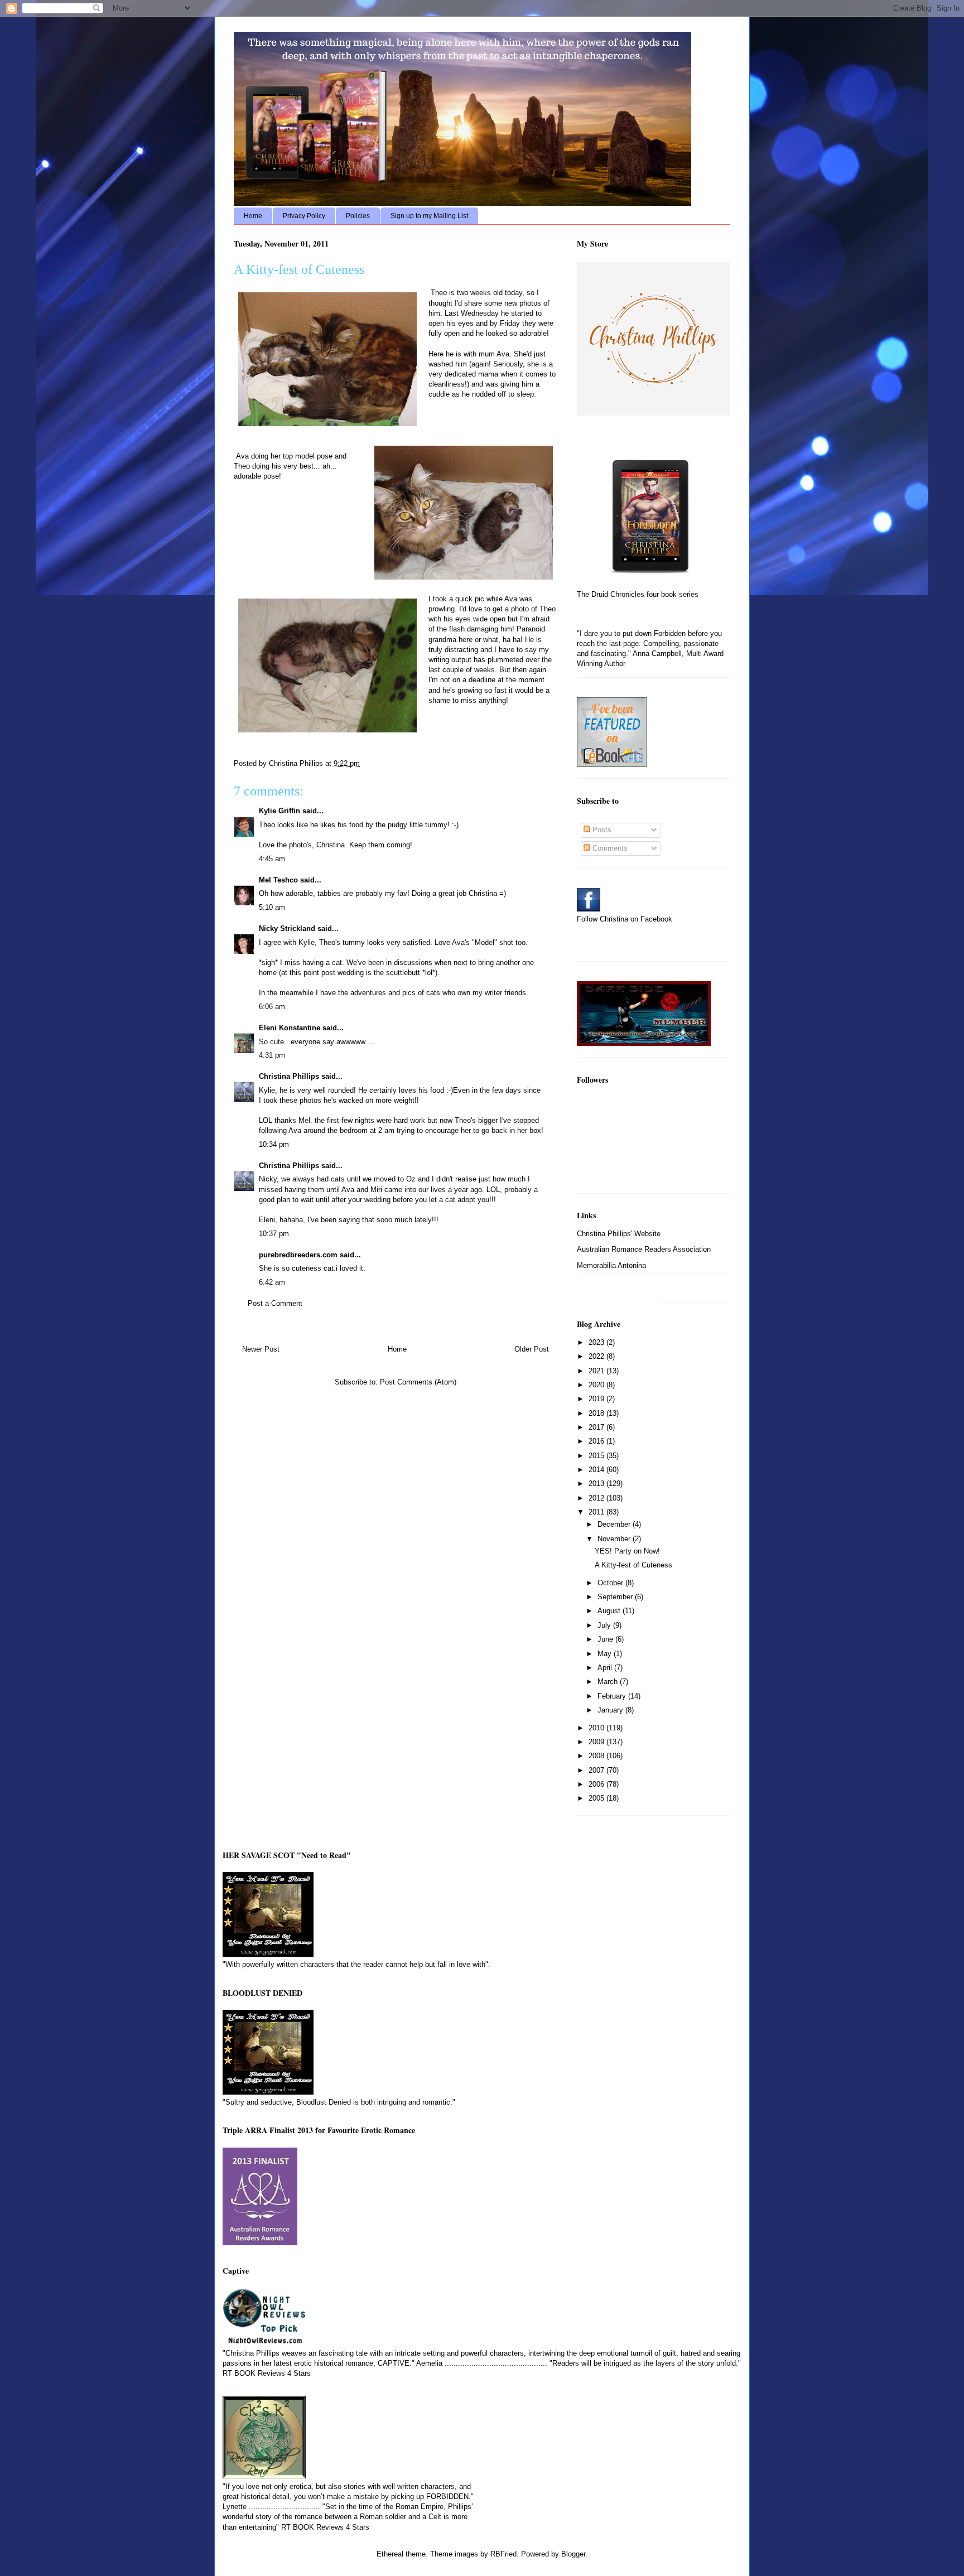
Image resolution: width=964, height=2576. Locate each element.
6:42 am (272, 1282)
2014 (597, 1470)
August (610, 1611)
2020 (597, 1385)
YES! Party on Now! (627, 1551)
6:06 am (272, 1007)
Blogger (573, 2554)
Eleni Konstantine (290, 1028)
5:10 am (272, 907)
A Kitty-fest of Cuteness (633, 1565)
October (611, 1583)
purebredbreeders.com (298, 1255)
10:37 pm (274, 1234)
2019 (597, 1399)
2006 (597, 1784)
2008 (597, 1756)
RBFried (503, 2554)
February (613, 1696)
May (606, 1654)
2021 (597, 1371)
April (606, 1668)
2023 (597, 1342)
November (615, 1539)
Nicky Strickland (287, 928)
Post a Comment (275, 1303)
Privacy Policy (304, 216)
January (611, 1710)
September (616, 1597)
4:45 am (272, 859)
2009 (597, 1742)
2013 (597, 1484)
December (615, 1524)
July (605, 1625)
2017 (597, 1427)
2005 (597, 1798)
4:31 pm (272, 1055)
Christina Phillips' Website (619, 1234)
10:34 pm (274, 1144)
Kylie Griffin (279, 811)
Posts (601, 830)
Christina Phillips (289, 1076)
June (606, 1639)
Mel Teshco (278, 880)
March (609, 1682)
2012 (597, 1498)
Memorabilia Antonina (611, 1265)
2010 (597, 1728)
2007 (597, 1770)
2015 (597, 1456)
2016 (597, 1441)
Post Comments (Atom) (418, 1382)
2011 (597, 1512)
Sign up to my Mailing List (429, 216)
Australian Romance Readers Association (644, 1249)
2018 (597, 1413)
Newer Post (261, 1349)
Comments (609, 848)
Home (253, 216)
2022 (597, 1356)
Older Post (532, 1349)
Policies (358, 216)
